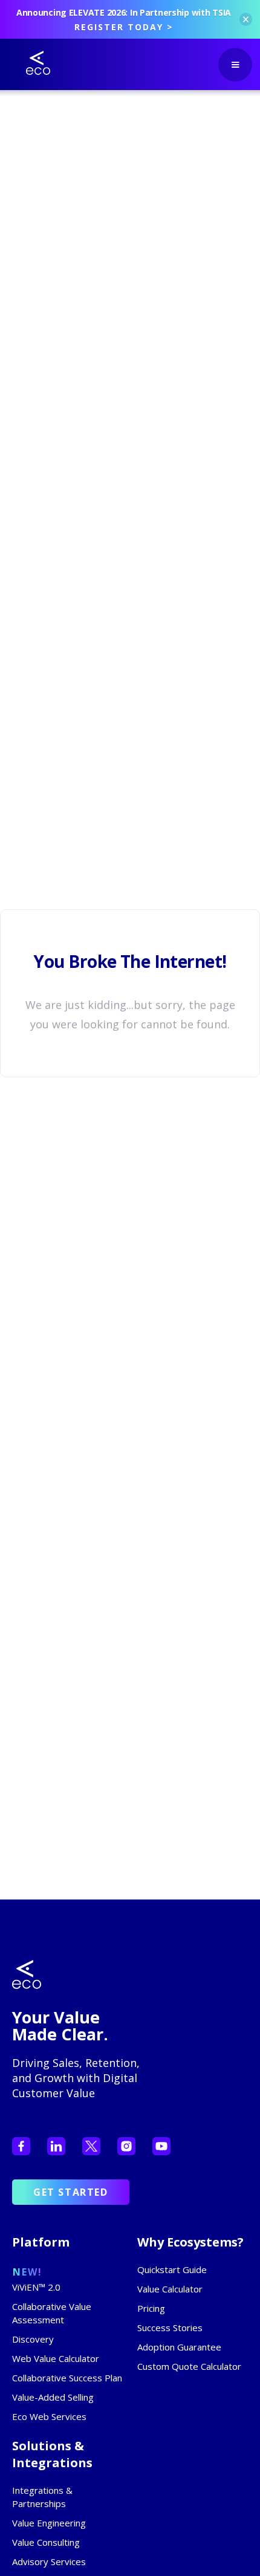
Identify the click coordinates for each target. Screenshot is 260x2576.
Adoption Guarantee (179, 2347)
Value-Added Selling (53, 2397)
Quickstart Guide (172, 2269)
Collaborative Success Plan (67, 2378)
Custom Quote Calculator (189, 2366)
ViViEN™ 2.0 (36, 2287)
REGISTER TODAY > (124, 27)
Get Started (71, 2192)
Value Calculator (170, 2289)
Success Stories (170, 2328)
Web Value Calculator (56, 2358)
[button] (235, 65)
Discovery (33, 2339)
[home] (29, 63)
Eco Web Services (49, 2416)
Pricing (151, 2308)
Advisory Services (49, 2561)
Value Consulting (46, 2542)
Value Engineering (49, 2523)
